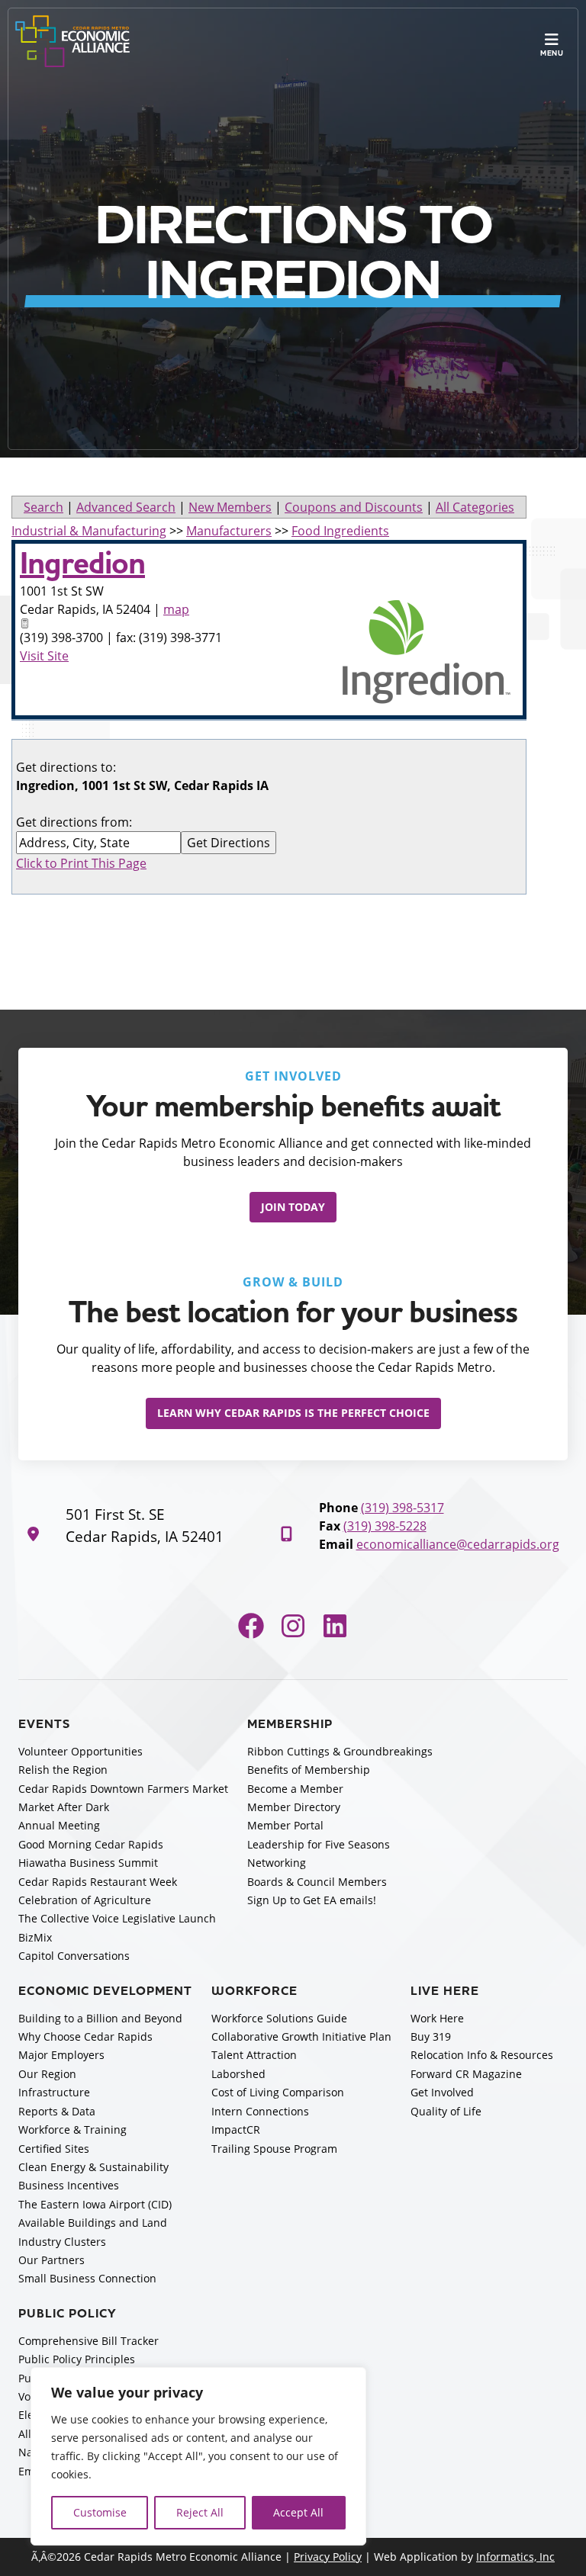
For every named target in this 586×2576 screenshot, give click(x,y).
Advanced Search (126, 507)
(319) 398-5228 (385, 1526)
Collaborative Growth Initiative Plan (301, 2036)
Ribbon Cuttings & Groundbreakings (340, 1751)
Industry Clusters (62, 2242)
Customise (100, 2512)
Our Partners (52, 2260)
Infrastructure (54, 2092)
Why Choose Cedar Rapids (85, 2036)
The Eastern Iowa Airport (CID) (95, 2204)
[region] (198, 2456)
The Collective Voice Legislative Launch (117, 1918)
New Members (230, 507)
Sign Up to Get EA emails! (312, 1900)
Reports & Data (57, 2111)
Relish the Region (63, 1770)
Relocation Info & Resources (482, 2055)
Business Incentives (69, 2185)
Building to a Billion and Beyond (100, 2018)
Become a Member (295, 1789)
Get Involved (442, 2092)
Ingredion (82, 564)
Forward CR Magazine (466, 2074)
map (176, 609)
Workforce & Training (72, 2130)
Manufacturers (229, 531)
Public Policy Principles (77, 2359)
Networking (277, 1863)
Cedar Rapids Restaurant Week (98, 1882)
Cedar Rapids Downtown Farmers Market (123, 1789)
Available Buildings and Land (93, 2223)
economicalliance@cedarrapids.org (458, 1544)
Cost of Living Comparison (278, 2092)
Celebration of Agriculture (85, 1900)
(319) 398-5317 (402, 1508)
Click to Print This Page (81, 863)
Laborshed (238, 2074)
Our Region (47, 2074)
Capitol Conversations (74, 1956)
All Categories (475, 507)
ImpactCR (236, 2130)
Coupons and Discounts (354, 507)
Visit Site (44, 656)
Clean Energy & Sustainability (93, 2167)
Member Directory (294, 1807)
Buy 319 (431, 2036)
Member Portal (285, 1825)
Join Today (293, 1207)
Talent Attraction (254, 2055)
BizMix (35, 1937)
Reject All (200, 2512)
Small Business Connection (87, 2278)
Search (43, 507)
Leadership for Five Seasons (319, 1844)
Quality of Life (446, 2111)
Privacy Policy (328, 2557)
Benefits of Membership (309, 1770)
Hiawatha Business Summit (88, 1863)
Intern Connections (260, 2111)
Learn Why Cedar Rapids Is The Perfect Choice (293, 1413)
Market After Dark (64, 1807)
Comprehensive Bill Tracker (89, 2341)
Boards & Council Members (317, 1882)
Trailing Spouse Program (274, 2149)
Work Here (437, 2018)
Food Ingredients (340, 531)
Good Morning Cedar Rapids (91, 1844)
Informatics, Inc (515, 2557)
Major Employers (61, 2055)
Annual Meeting (59, 1825)
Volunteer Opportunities (80, 1751)
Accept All (298, 2512)
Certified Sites (54, 2149)
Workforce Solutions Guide (279, 2018)
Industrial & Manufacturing (89, 531)
